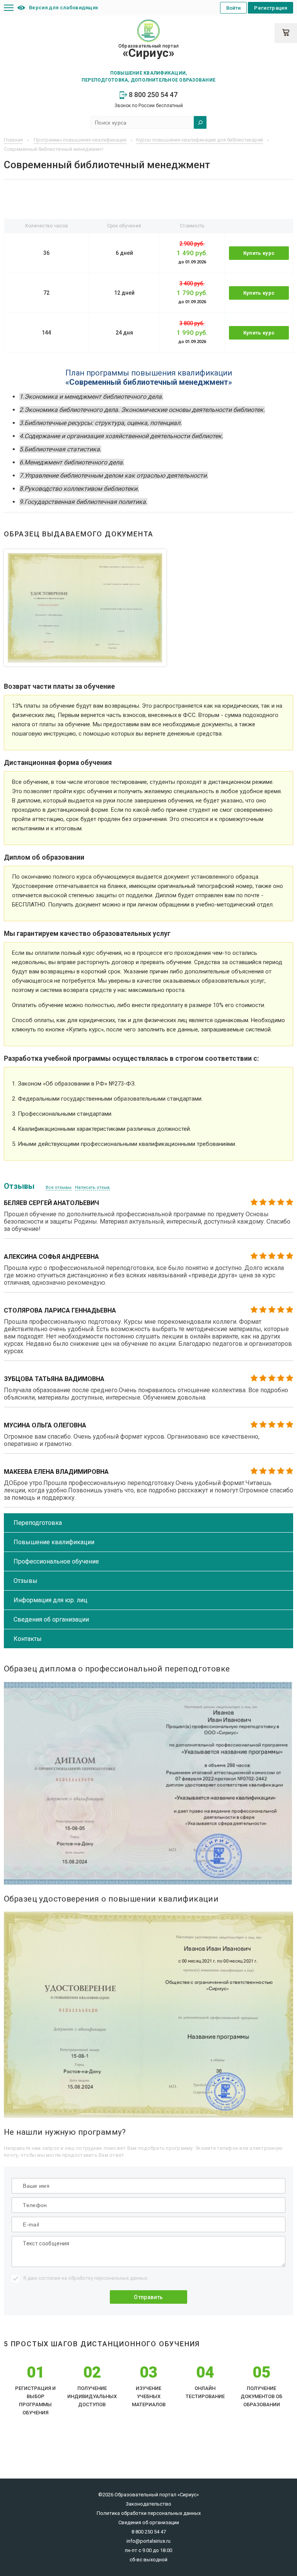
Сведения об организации (51, 1619)
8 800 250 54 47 (152, 95)
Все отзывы (59, 1187)
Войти (234, 8)
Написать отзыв (92, 1187)
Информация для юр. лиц (50, 1600)
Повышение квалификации (54, 1542)
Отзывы (26, 1581)
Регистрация (271, 8)
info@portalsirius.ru (148, 2541)
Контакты (28, 1639)
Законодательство (148, 2504)
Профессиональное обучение (56, 1561)
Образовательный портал (148, 51)
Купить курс (259, 253)
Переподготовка (38, 1523)
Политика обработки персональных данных (149, 2513)
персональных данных (121, 2278)
